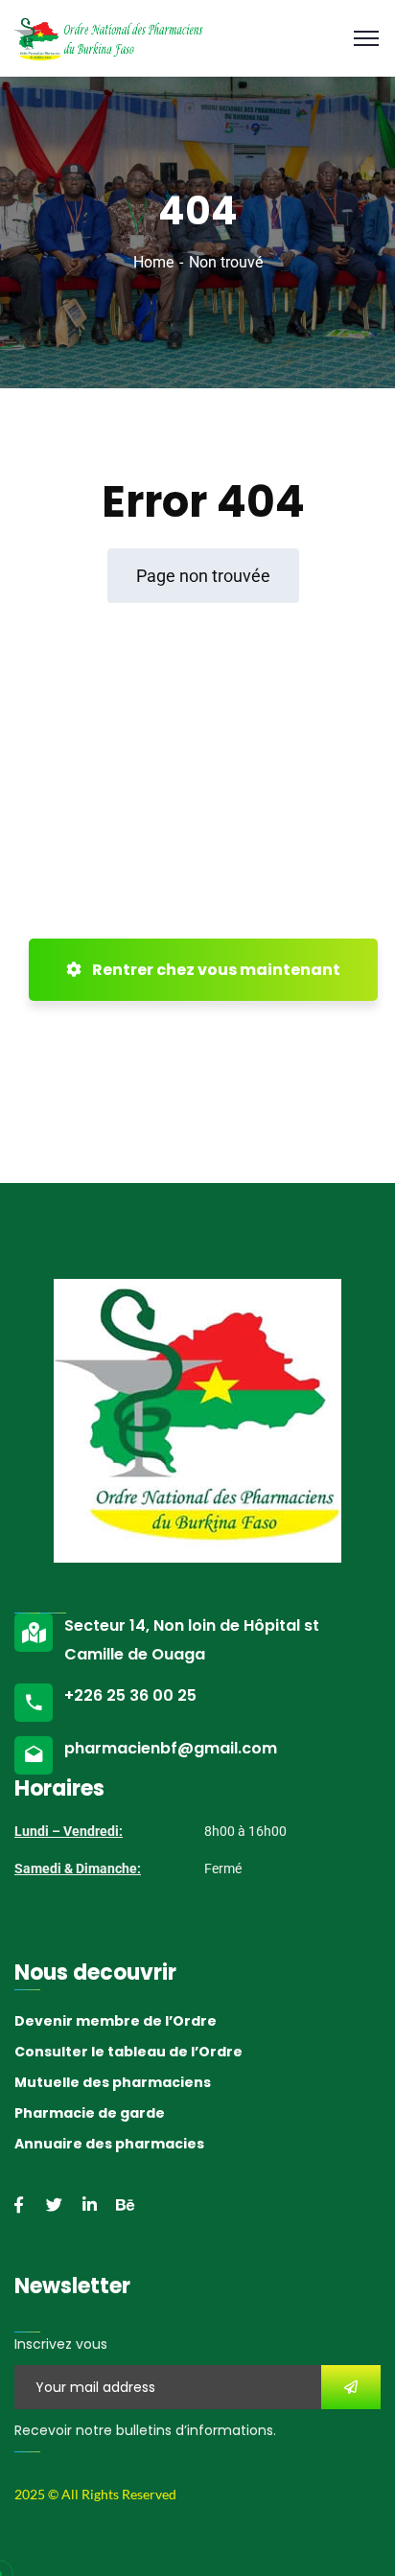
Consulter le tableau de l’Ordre (128, 2052)
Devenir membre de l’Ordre (116, 2021)
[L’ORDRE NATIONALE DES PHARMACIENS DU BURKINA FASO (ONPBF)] (109, 37)
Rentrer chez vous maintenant (215, 970)
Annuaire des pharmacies (109, 2144)
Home (153, 262)
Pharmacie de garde (90, 2113)
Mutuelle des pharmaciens (113, 2082)
